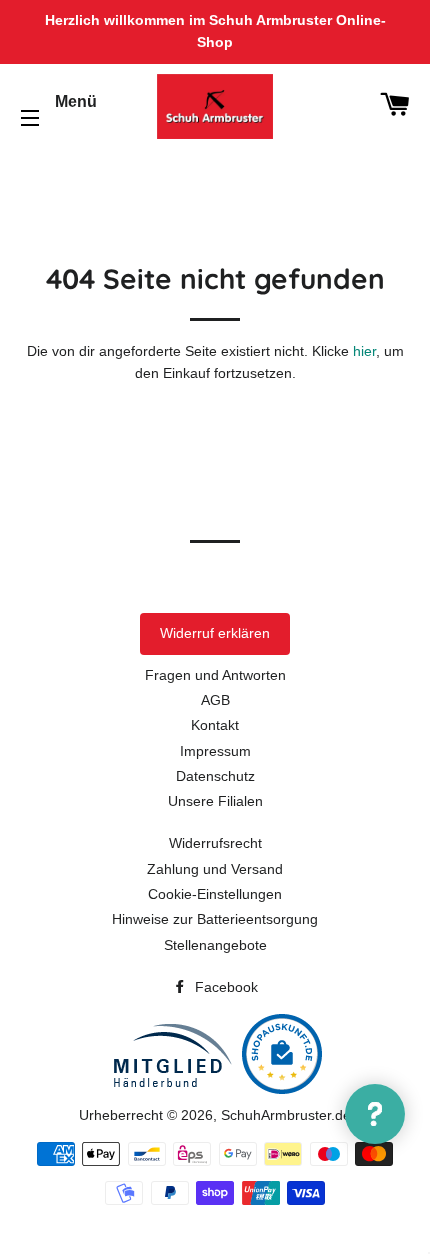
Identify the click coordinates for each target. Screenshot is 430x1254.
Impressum (215, 751)
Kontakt (215, 725)
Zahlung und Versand (215, 869)
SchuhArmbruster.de (286, 1115)
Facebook (224, 987)
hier (364, 351)
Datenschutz (215, 776)
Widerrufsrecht (215, 843)
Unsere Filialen (215, 801)
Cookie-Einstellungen (215, 894)
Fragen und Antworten (215, 675)
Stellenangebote (215, 945)
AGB (215, 700)
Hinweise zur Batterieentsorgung (215, 919)
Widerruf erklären (215, 633)
